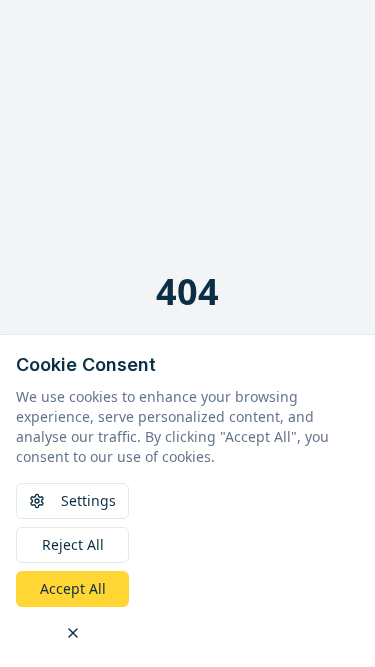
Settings (88, 500)
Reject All (73, 544)
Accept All (73, 588)
